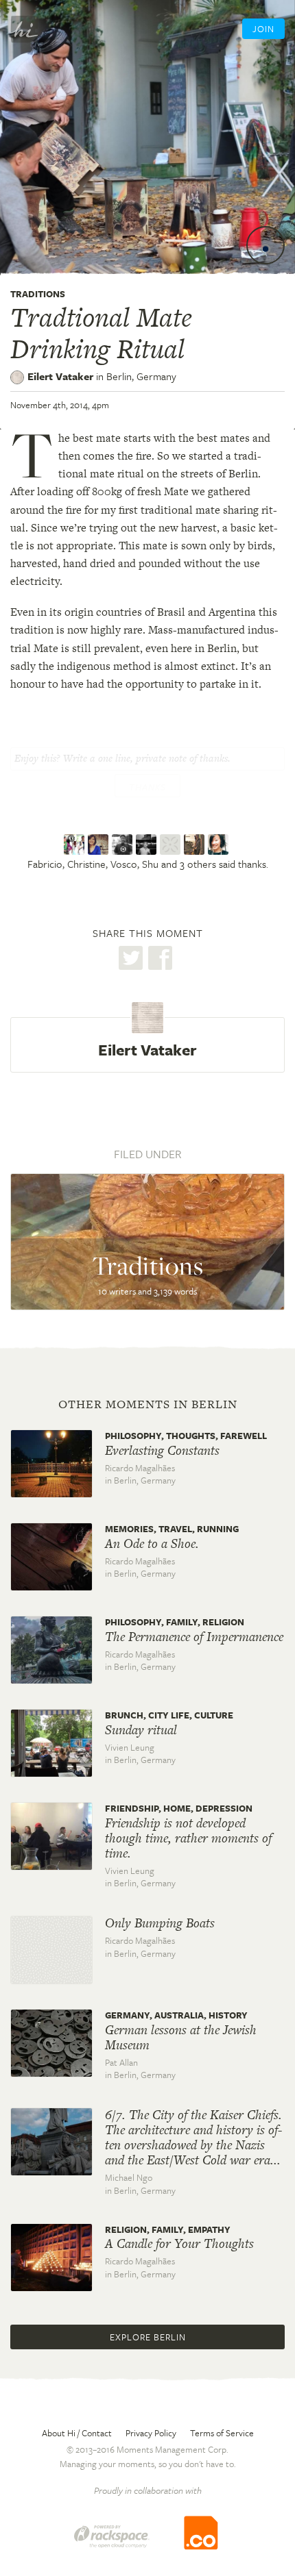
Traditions (38, 294)
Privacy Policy (151, 2433)
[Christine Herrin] (100, 845)
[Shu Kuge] (148, 845)
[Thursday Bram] (172, 845)
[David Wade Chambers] (196, 845)
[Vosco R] (124, 845)
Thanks (147, 787)
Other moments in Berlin (148, 1404)
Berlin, (141, 376)
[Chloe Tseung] (220, 845)
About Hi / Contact (77, 2433)
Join (263, 29)
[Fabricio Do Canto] (76, 845)
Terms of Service (222, 2433)
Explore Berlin (148, 2337)
